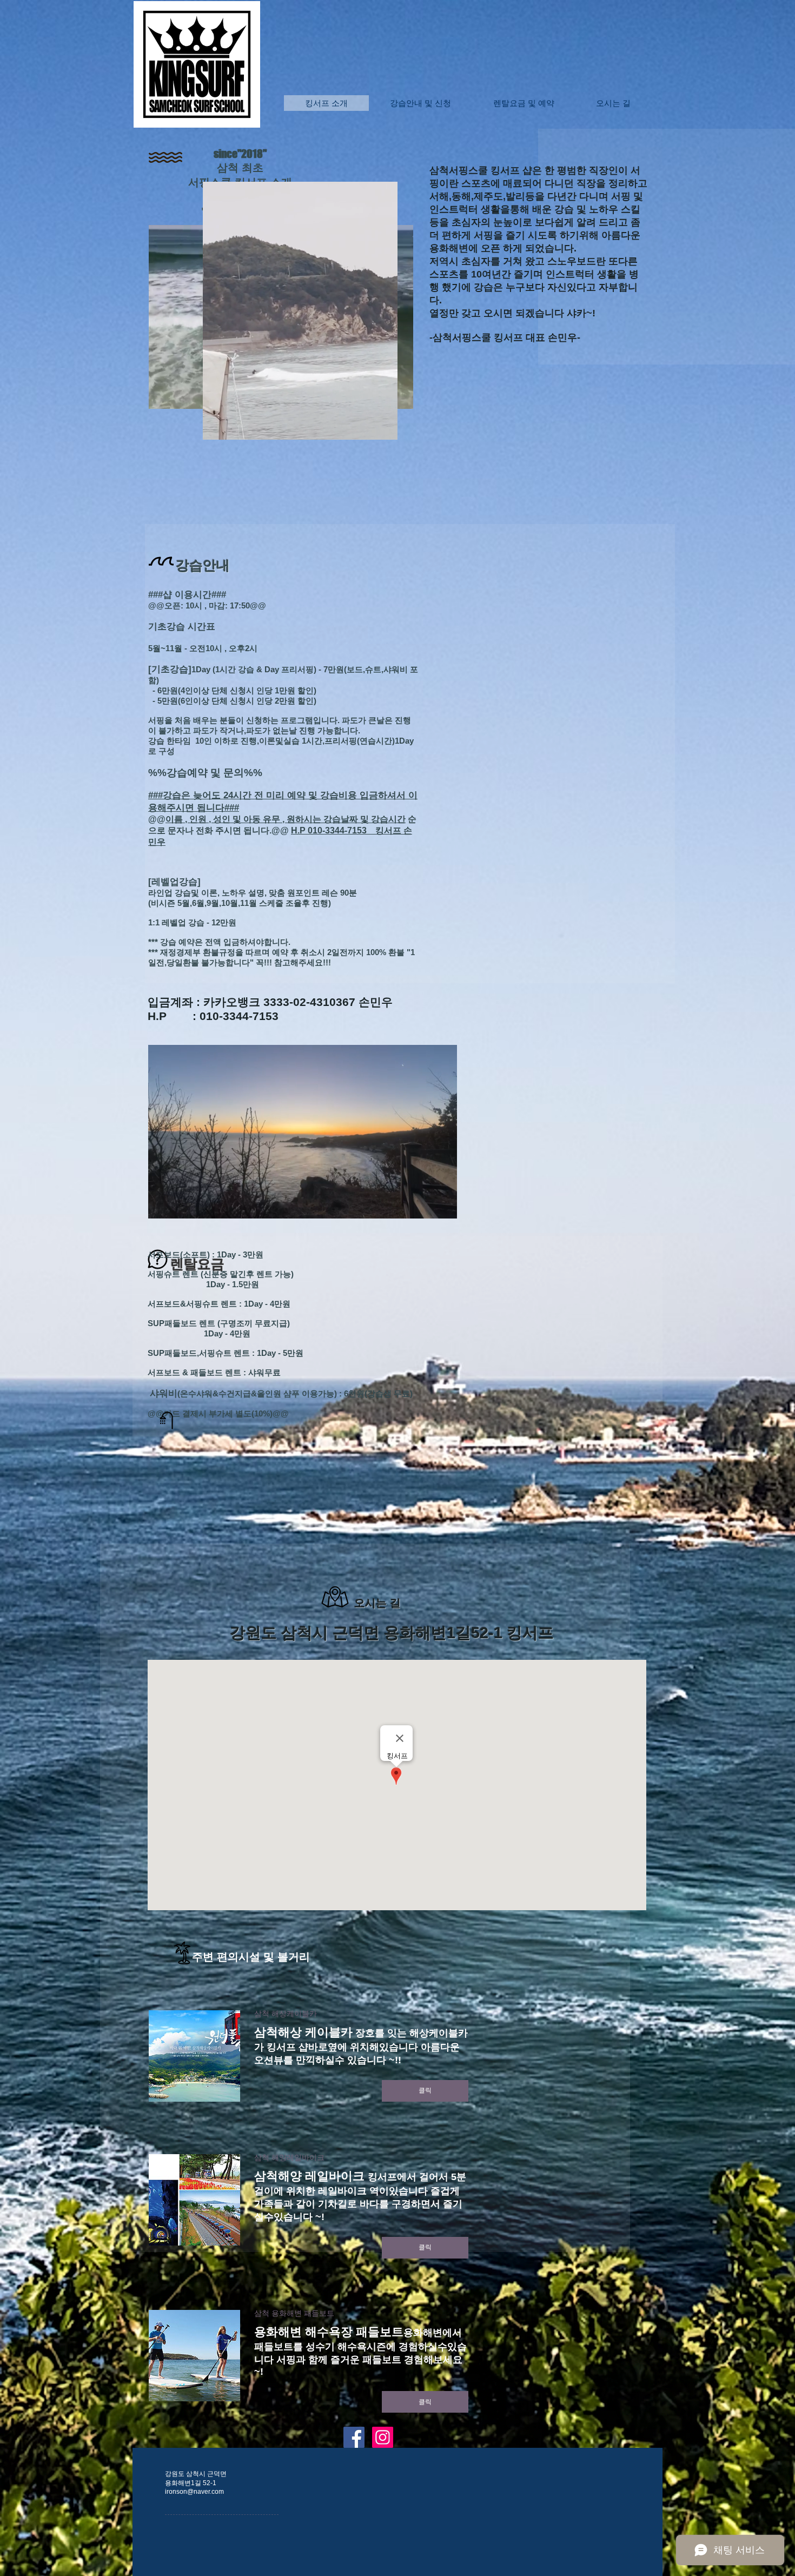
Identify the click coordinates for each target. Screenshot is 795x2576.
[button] (384, 428)
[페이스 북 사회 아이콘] (354, 2437)
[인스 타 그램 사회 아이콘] (383, 2437)
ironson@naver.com (194, 2492)
